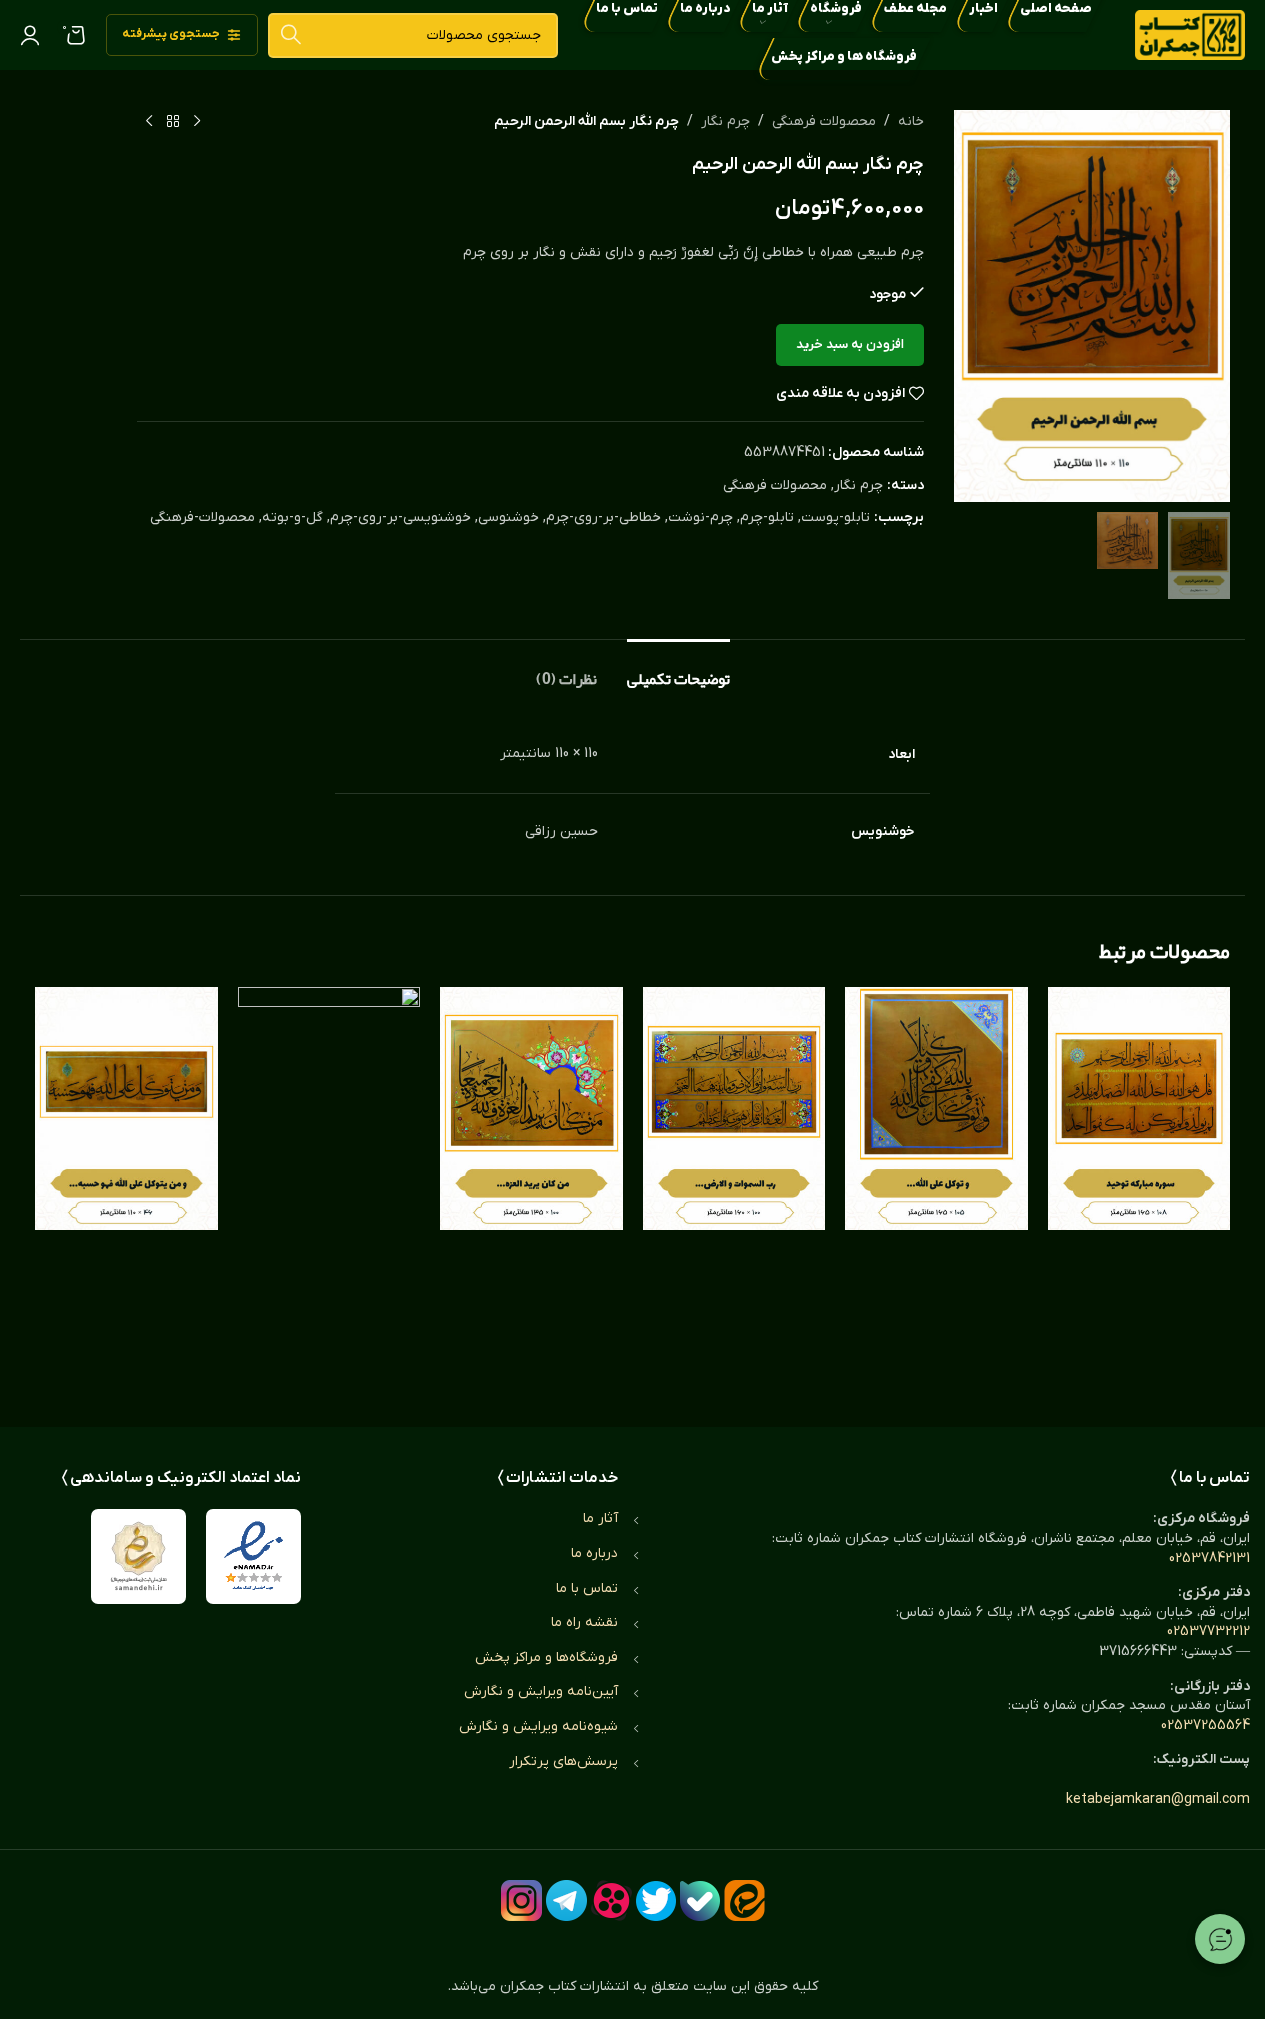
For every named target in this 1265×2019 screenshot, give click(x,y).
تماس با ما (587, 1588)
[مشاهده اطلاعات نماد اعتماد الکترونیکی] (253, 1556)
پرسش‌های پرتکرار (563, 1761)
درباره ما (594, 1553)
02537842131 (1209, 1558)
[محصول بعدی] (149, 122)
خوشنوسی (508, 517)
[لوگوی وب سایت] (1190, 34)
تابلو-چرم (767, 517)
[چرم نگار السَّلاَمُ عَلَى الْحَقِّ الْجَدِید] (329, 1187)
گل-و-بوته (292, 517)
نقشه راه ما (584, 1622)
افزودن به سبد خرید (850, 344)
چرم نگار (725, 121)
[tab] (678, 669)
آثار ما (600, 1518)
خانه (911, 121)
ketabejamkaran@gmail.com (1158, 1799)
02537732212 (1208, 1631)
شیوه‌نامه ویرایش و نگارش (538, 1726)
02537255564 (1205, 1725)
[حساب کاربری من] (30, 35)
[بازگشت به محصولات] (173, 122)
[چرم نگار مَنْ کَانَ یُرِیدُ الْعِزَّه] (531, 1187)
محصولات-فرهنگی (202, 517)
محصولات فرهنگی (824, 121)
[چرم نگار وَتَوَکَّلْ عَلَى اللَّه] (936, 1187)
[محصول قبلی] (197, 122)
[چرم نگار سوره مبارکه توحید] (1139, 1187)
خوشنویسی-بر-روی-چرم (400, 517)
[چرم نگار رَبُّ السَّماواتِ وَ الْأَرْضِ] (734, 1187)
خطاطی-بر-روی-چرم (603, 517)
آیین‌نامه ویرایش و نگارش (541, 1691)
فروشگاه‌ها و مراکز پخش (546, 1657)
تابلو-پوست (835, 517)
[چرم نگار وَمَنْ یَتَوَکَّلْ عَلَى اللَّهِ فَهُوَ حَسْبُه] (126, 1187)
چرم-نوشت (700, 517)
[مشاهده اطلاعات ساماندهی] (138, 1556)
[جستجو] (290, 35)
